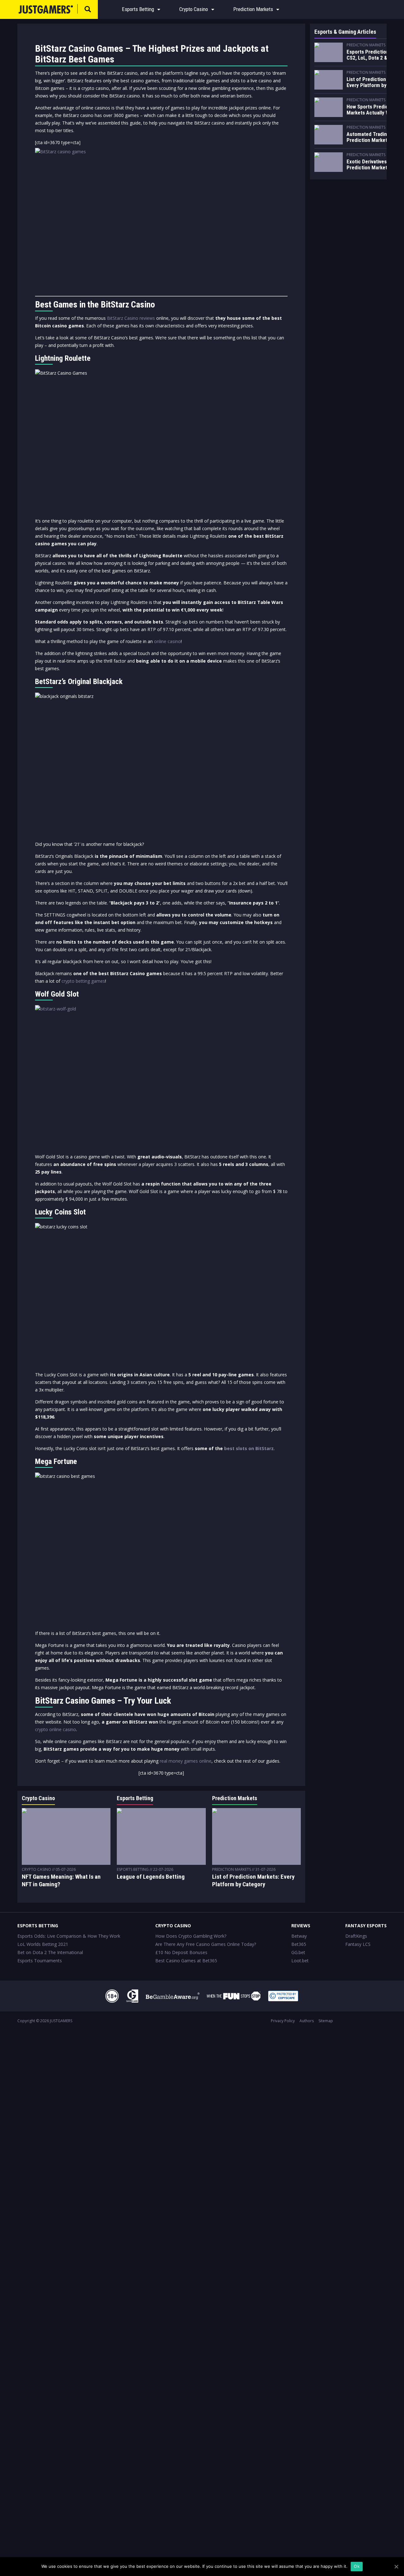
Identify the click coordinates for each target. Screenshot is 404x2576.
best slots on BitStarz (249, 1448)
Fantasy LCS (358, 1944)
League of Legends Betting (151, 1877)
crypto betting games (83, 981)
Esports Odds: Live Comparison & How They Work (69, 1936)
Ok (357, 2566)
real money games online (186, 1761)
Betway (299, 1936)
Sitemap (326, 2021)
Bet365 (299, 1944)
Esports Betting (138, 9)
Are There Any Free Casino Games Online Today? (206, 1944)
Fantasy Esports (366, 1926)
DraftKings (356, 1936)
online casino (167, 641)
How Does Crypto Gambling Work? (191, 1936)
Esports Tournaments (40, 1961)
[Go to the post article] (66, 1836)
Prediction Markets (253, 9)
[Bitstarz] (161, 219)
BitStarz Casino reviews (131, 318)
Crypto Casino (194, 9)
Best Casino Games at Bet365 (186, 1961)
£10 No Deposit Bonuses (181, 1952)
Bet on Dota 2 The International (50, 1952)
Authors (307, 2021)
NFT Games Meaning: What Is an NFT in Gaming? (61, 1880)
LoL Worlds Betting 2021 (43, 1944)
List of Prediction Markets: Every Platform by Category (253, 1880)
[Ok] (396, 2567)
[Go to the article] (329, 52)
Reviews (301, 1926)
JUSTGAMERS (61, 2021)
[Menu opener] (159, 9)
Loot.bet (300, 1961)
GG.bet (298, 1952)
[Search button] (88, 9)
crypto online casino (56, 1729)
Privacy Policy (283, 2021)
